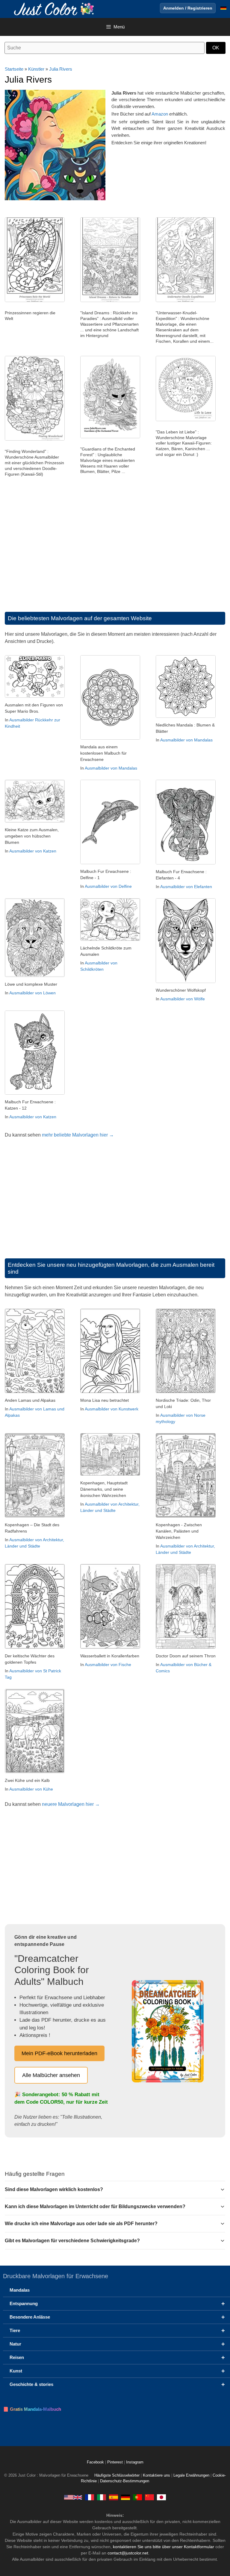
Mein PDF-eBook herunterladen (59, 2053)
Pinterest (116, 2462)
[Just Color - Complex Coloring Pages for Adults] (73, 2497)
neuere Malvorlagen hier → (71, 1804)
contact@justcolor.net (128, 2553)
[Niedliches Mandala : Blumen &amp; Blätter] (186, 716)
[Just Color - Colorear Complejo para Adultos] (114, 2497)
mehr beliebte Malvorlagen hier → (78, 1135)
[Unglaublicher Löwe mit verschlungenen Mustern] (35, 975)
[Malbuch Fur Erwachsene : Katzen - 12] (35, 1093)
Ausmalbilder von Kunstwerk (112, 1409)
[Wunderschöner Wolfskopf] (186, 981)
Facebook (96, 2462)
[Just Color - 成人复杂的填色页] (149, 2497)
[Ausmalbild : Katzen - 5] (35, 821)
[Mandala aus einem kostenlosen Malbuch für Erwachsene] (110, 738)
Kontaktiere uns (156, 2475)
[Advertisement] (115, 552)
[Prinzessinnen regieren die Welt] (35, 301)
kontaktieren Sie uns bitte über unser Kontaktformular (164, 2547)
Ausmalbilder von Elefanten (186, 887)
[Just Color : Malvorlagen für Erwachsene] (55, 9)
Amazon (160, 114)
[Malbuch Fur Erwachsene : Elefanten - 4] (186, 863)
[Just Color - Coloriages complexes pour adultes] (90, 2497)
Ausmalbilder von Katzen (33, 851)
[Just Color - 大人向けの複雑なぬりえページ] (161, 2497)
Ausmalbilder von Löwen (32, 993)
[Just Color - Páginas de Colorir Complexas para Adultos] (137, 2497)
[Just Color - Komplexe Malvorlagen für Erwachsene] (125, 2497)
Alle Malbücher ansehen (51, 2075)
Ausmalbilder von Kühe (31, 1789)
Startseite (14, 69)
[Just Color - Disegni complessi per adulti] (102, 2497)
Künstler (36, 69)
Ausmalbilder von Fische (108, 1665)
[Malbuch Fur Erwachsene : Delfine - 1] (110, 863)
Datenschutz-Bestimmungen (125, 2481)
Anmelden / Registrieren (188, 8)
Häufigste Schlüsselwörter (117, 2475)
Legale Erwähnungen (191, 2475)
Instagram (135, 2462)
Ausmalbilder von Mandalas (111, 768)
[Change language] (223, 8)
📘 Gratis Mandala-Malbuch (32, 2409)
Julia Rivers (61, 69)
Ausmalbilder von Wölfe (183, 999)
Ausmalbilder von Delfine (108, 886)
